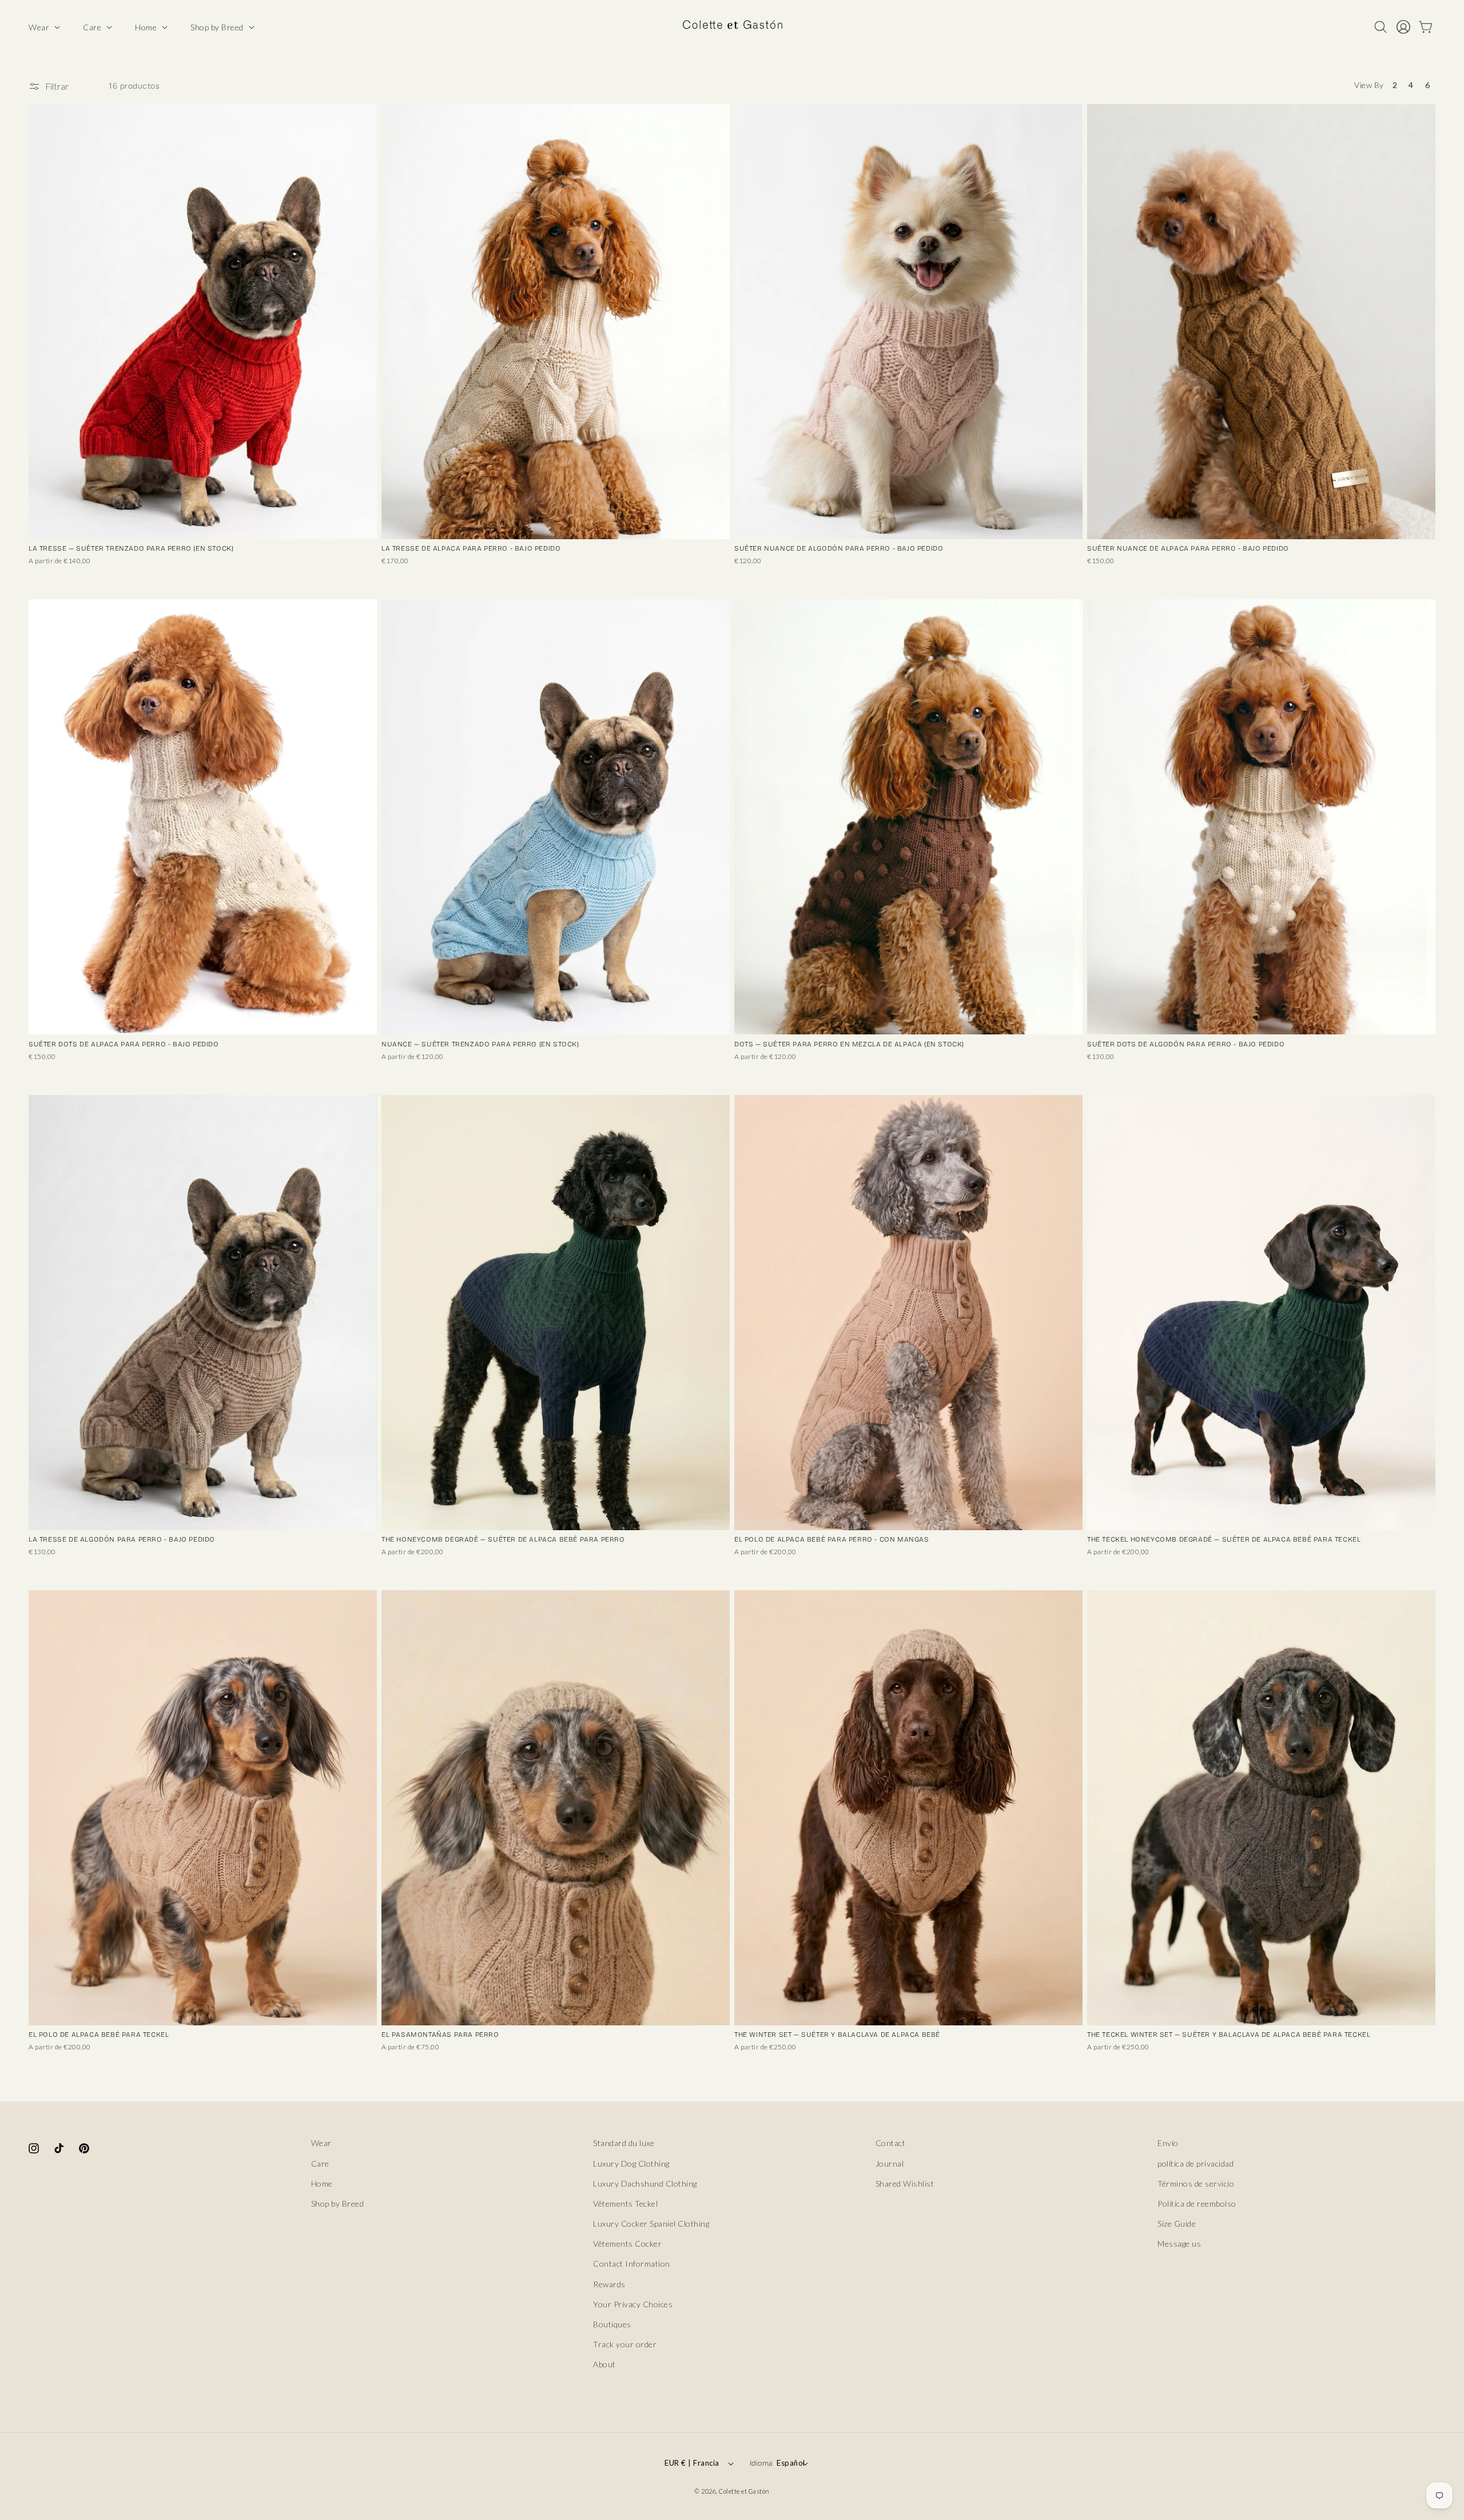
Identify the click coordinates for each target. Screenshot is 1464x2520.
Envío (1168, 2143)
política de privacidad (1196, 2163)
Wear (321, 2143)
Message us (1179, 2244)
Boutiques (612, 2324)
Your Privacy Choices (633, 2304)
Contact (891, 2143)
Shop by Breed (338, 2203)
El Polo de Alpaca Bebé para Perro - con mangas (832, 1539)
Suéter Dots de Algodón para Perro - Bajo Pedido (1186, 1044)
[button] (43, 27)
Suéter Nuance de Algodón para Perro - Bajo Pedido (839, 548)
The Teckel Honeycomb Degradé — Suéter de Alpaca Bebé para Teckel (1224, 1539)
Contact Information (632, 2264)
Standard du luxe (624, 2143)
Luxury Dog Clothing (631, 2163)
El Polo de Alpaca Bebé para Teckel (99, 2035)
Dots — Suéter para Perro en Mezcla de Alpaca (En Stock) (849, 1044)
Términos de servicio (1196, 2183)
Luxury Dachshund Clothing (645, 2183)
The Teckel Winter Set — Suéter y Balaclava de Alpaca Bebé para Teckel (1229, 2035)
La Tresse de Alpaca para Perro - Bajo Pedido (471, 548)
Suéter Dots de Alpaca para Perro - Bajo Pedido (124, 1044)
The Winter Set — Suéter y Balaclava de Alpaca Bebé (837, 2035)
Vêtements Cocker (627, 2244)
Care (320, 2163)
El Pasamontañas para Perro (440, 2035)
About (604, 2364)
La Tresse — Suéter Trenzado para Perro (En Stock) (131, 548)
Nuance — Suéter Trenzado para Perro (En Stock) (480, 1044)
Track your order (625, 2344)
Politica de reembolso (1197, 2203)
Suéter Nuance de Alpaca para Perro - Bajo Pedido (1188, 548)
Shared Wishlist (905, 2183)
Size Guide (1177, 2224)
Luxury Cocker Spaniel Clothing (651, 2224)
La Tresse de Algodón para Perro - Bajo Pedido (122, 1539)
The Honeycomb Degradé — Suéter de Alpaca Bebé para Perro (503, 1539)
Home (322, 2183)
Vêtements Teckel (625, 2203)
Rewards (609, 2284)
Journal (890, 2163)
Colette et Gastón (744, 2491)
